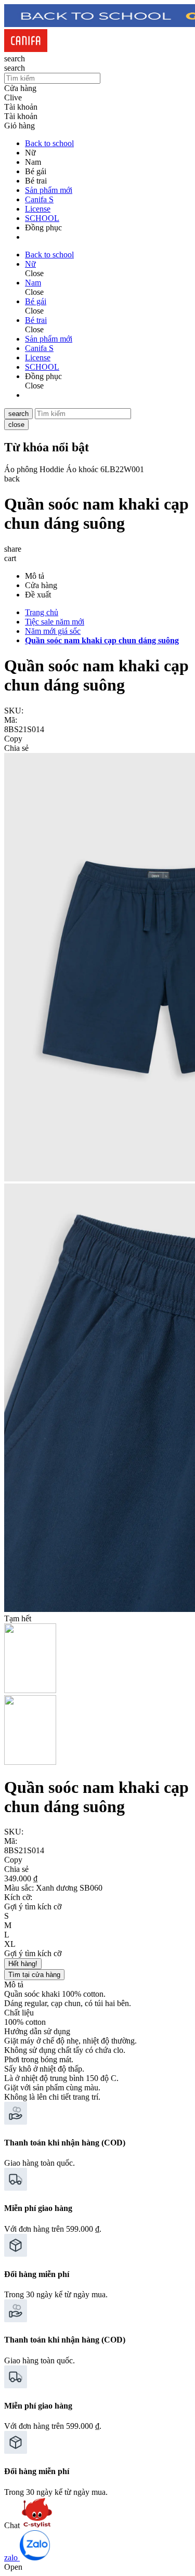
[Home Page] (26, 49)
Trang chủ (42, 612)
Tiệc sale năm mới (55, 622)
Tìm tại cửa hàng (34, 1975)
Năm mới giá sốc (53, 631)
